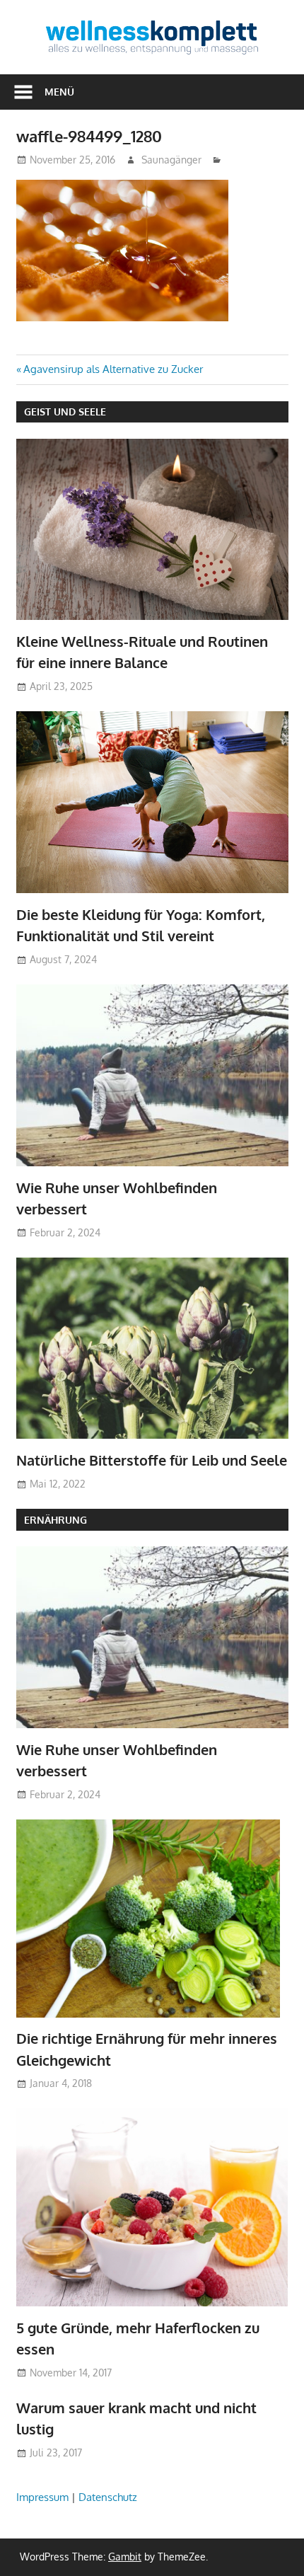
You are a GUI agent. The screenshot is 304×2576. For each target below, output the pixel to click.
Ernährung (55, 1520)
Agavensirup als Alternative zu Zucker (113, 369)
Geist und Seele (65, 412)
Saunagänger (171, 160)
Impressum (42, 2497)
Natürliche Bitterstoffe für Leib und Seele (152, 1460)
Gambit (125, 2557)
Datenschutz (108, 2497)
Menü (59, 92)
